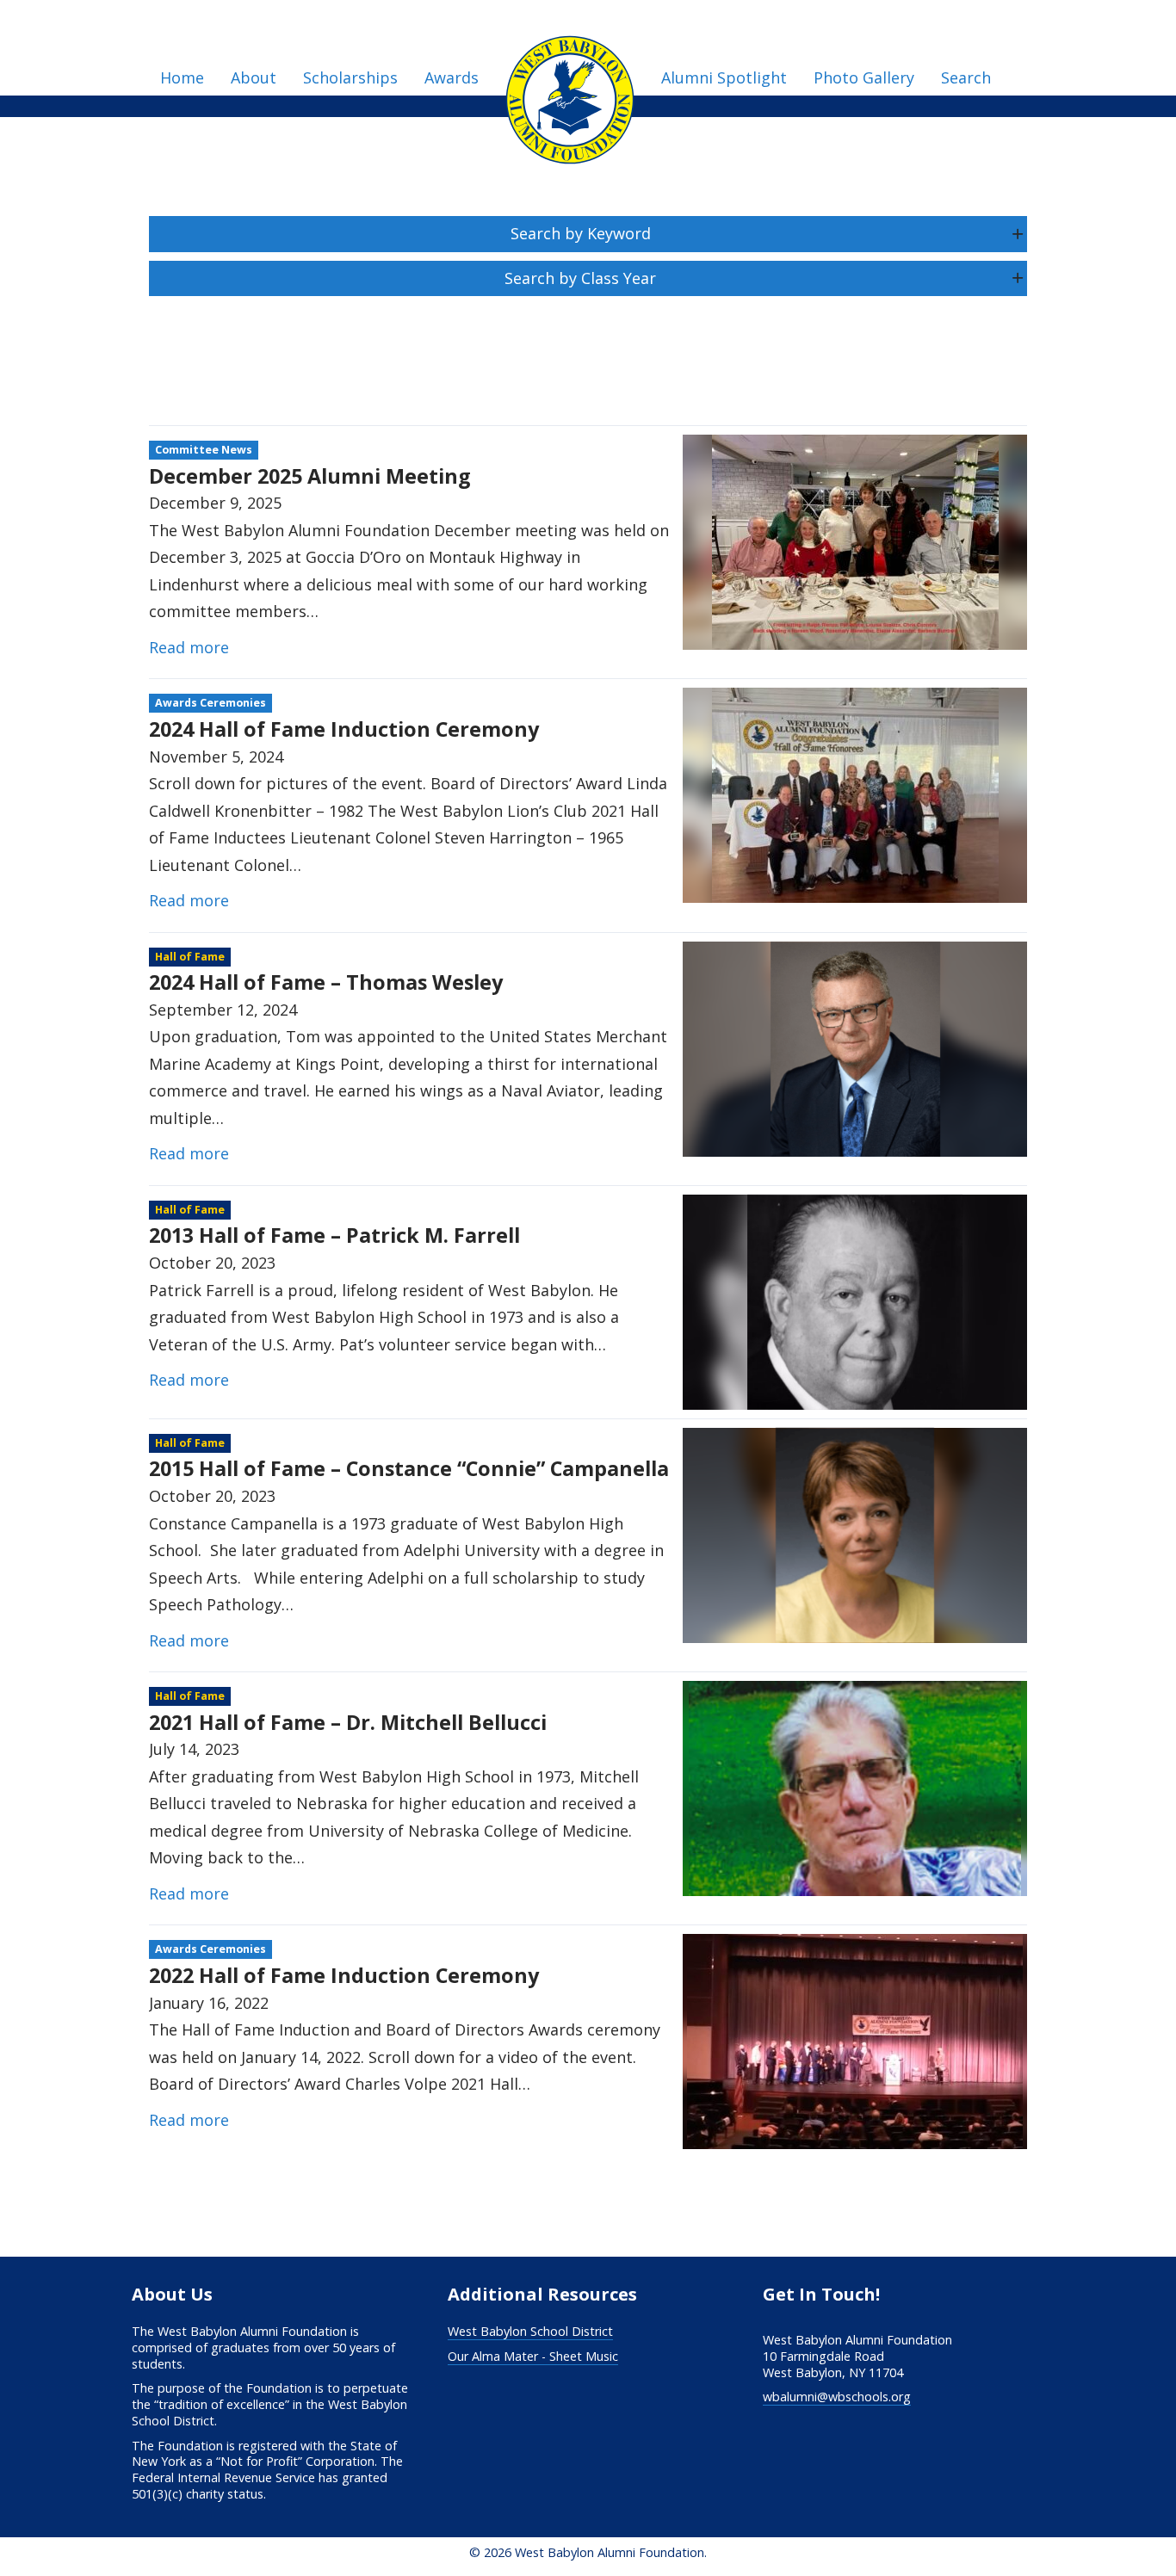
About (254, 77)
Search (966, 77)
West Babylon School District (530, 2331)
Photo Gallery (864, 77)
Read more (189, 647)
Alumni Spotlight (724, 77)
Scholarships (350, 77)
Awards (452, 77)
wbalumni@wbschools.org (837, 2397)
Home (182, 77)
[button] (588, 234)
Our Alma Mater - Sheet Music (533, 2356)
